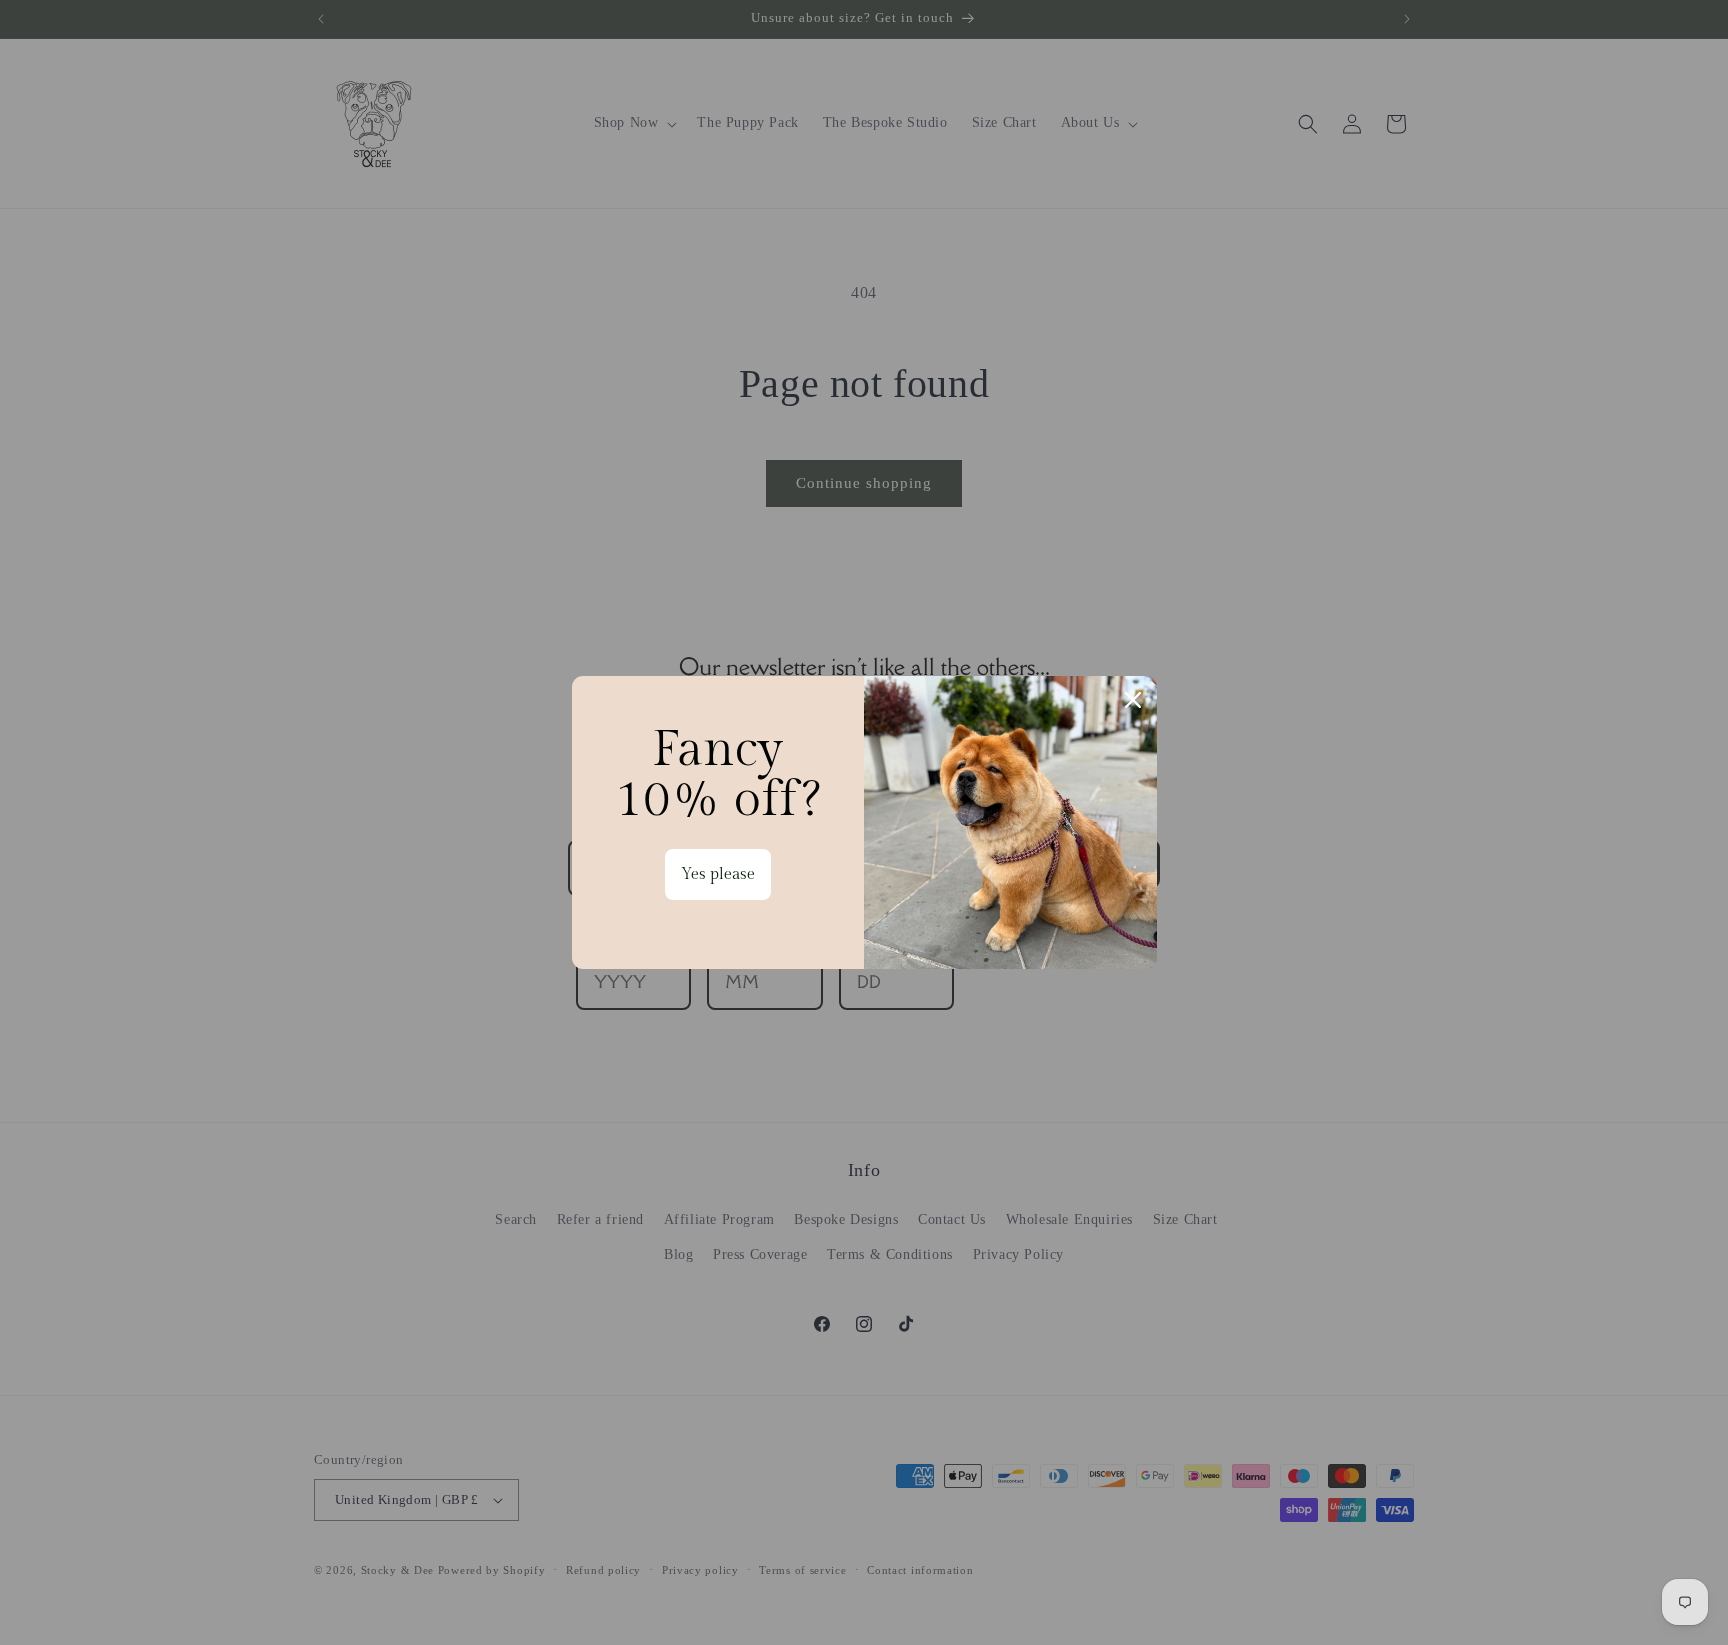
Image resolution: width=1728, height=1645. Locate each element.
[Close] (1133, 700)
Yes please (718, 874)
